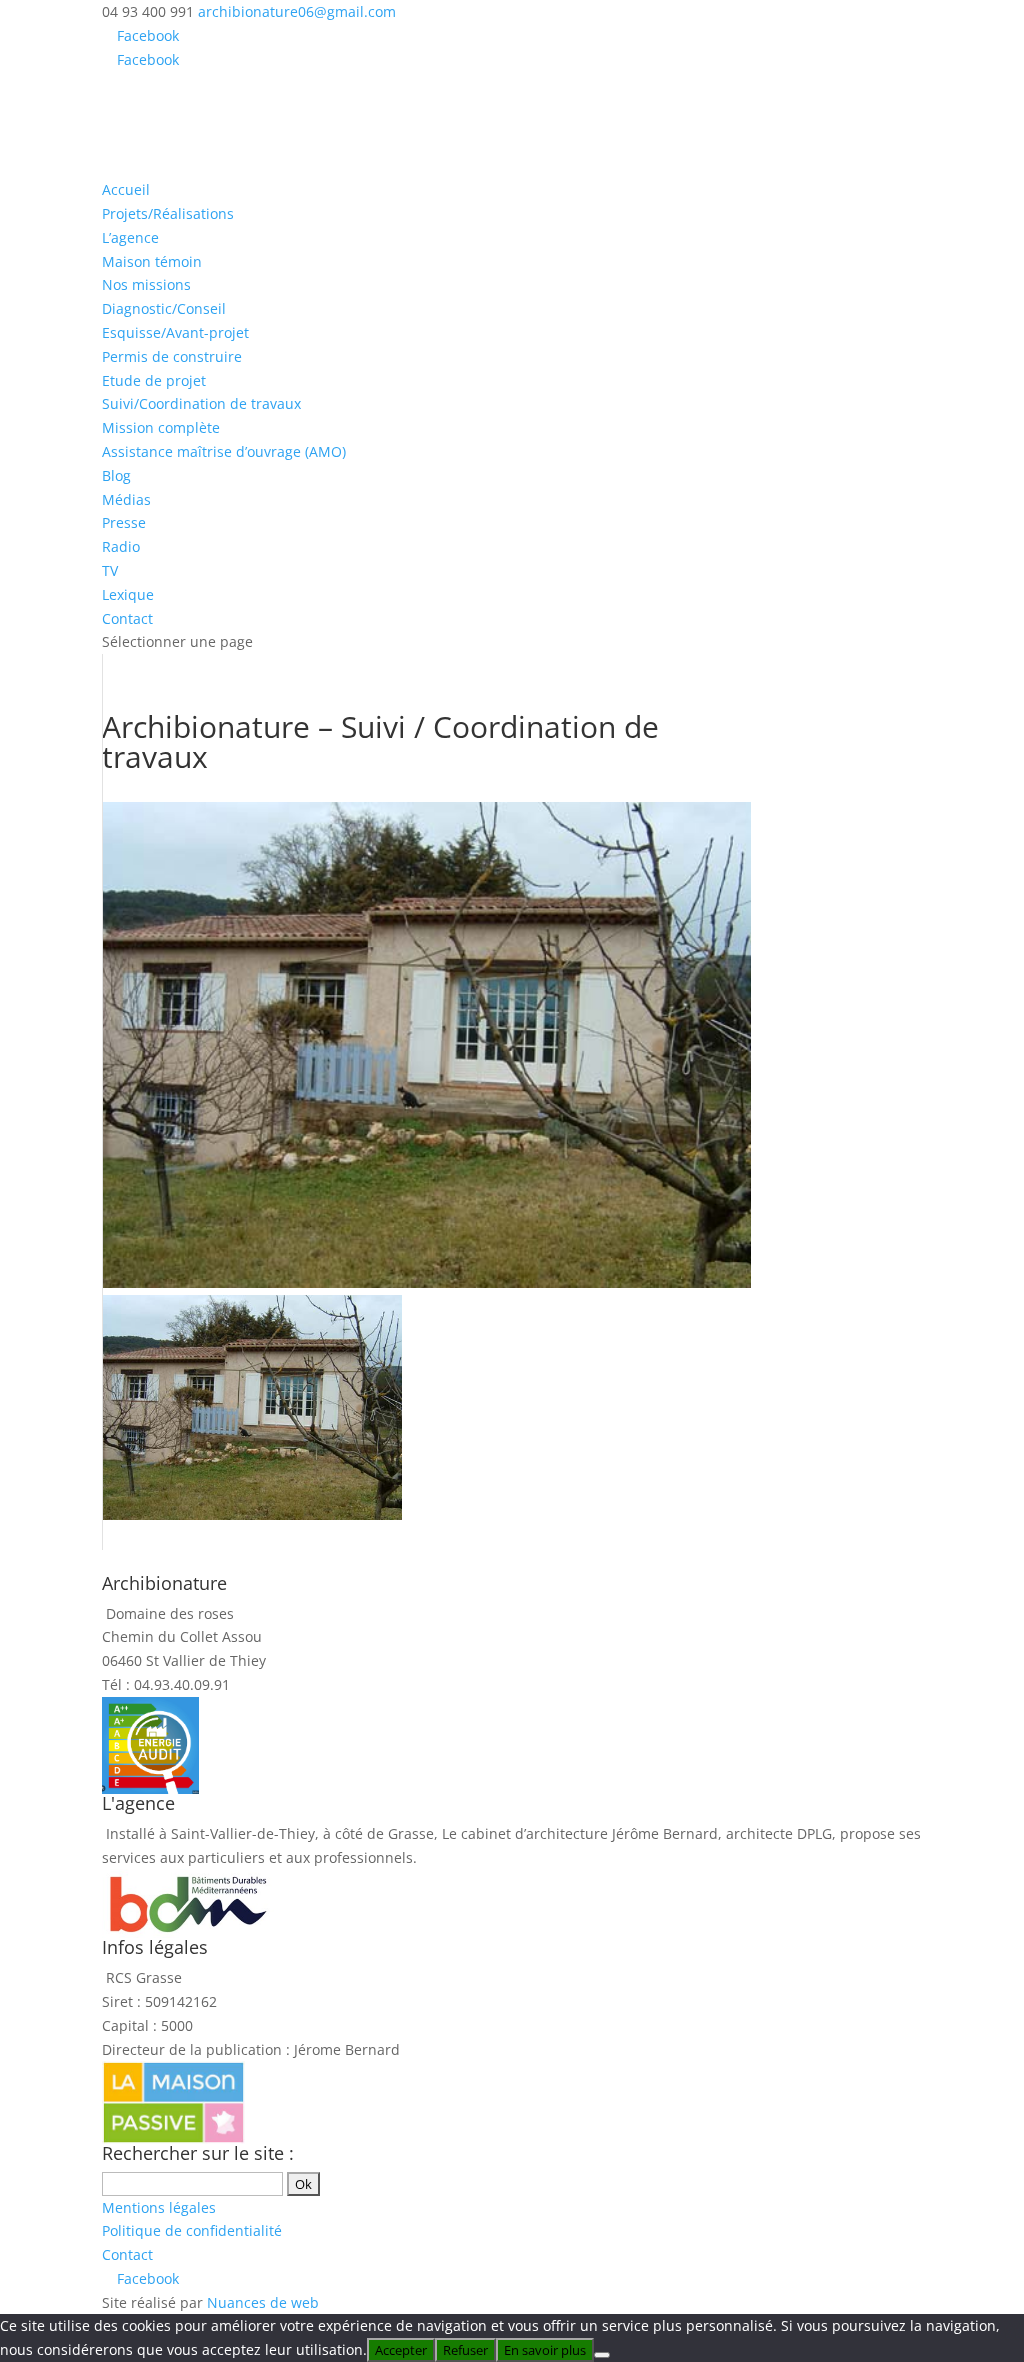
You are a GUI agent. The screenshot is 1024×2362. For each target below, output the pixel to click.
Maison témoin (152, 261)
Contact (127, 618)
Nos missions (146, 284)
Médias (126, 499)
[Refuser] (602, 2355)
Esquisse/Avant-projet (175, 332)
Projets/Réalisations (168, 213)
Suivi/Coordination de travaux (201, 403)
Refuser (465, 2350)
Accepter (401, 2350)
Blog (116, 475)
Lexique (128, 594)
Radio (121, 546)
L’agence (130, 237)
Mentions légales (159, 2207)
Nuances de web (263, 2302)
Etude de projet (154, 380)
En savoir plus (545, 2350)
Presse (124, 522)
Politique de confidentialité (192, 2230)
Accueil (126, 189)
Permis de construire (172, 356)
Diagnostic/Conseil (164, 308)
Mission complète (161, 427)
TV (110, 570)
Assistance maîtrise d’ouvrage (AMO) (224, 451)
